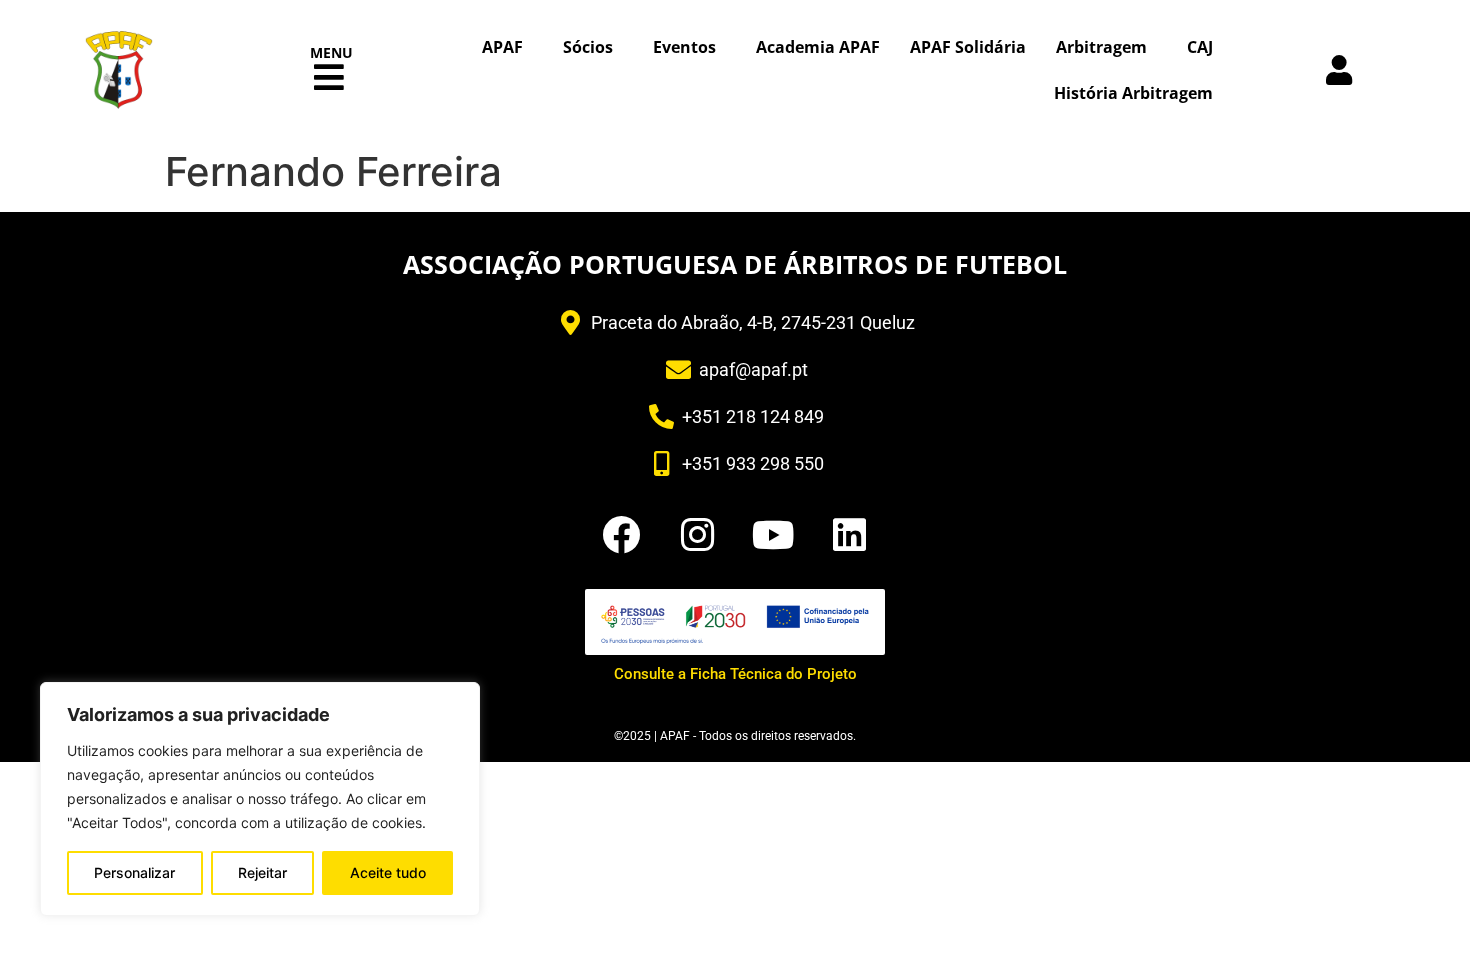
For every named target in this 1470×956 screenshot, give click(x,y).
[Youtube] (773, 535)
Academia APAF (818, 47)
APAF (502, 47)
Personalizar (134, 872)
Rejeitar (262, 872)
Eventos (684, 47)
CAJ (1200, 47)
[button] (329, 77)
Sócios (588, 47)
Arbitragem (1101, 47)
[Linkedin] (849, 535)
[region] (260, 799)
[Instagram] (697, 535)
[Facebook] (621, 535)
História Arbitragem (1133, 93)
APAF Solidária (968, 47)
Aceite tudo (388, 872)
